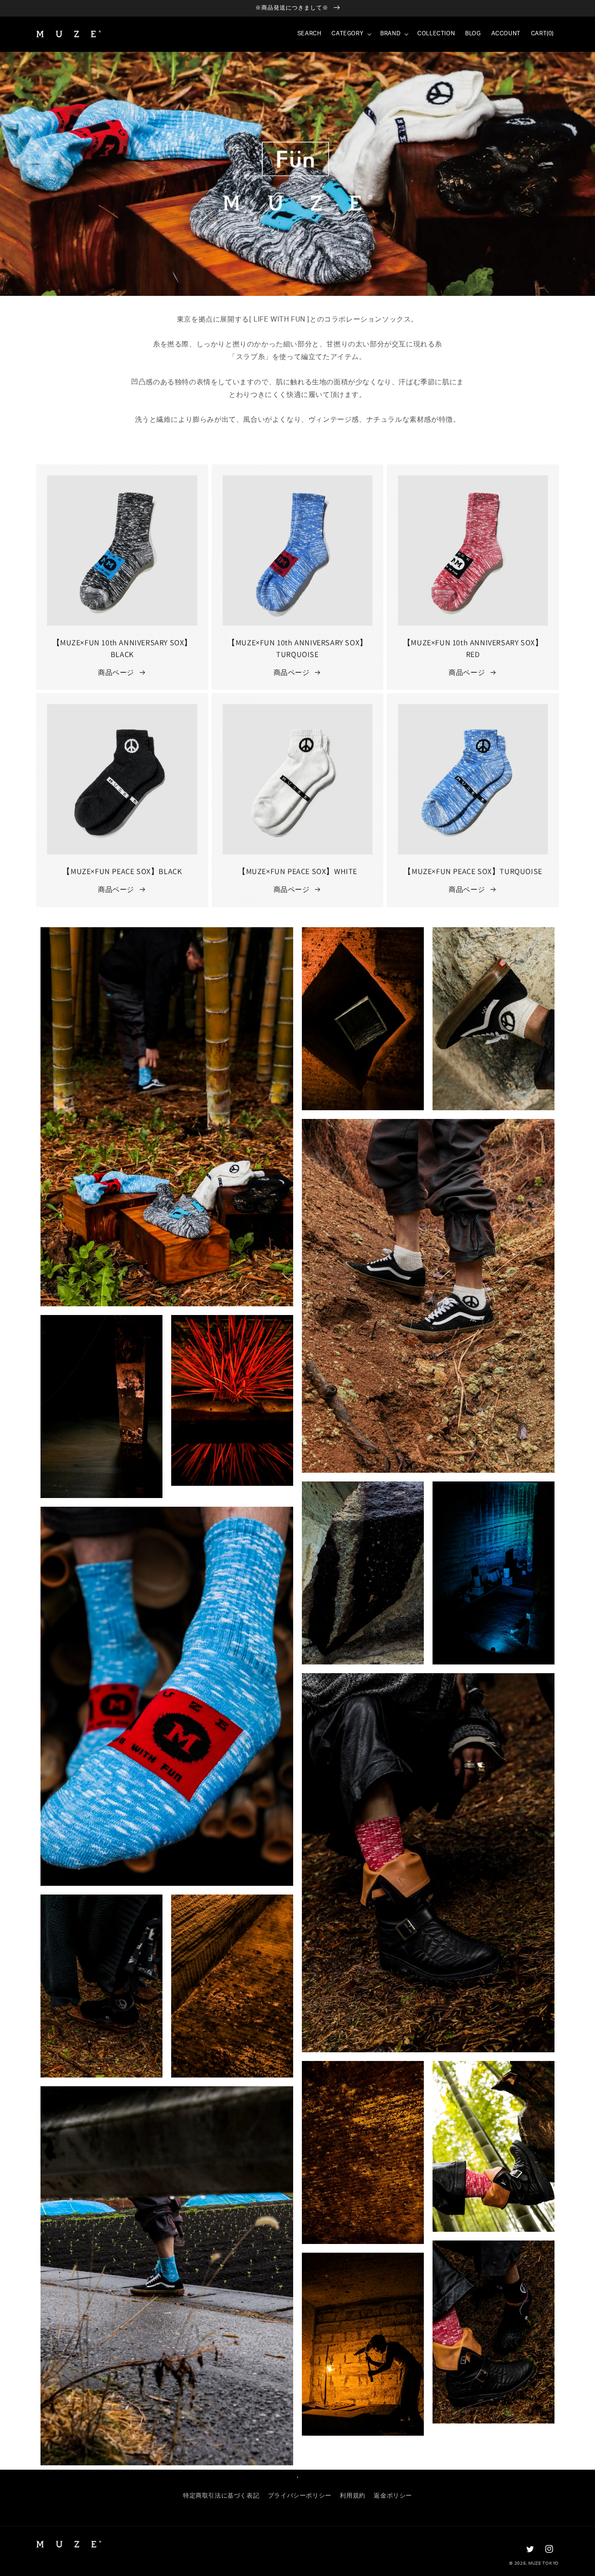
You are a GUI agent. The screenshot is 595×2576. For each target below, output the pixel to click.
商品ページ (116, 673)
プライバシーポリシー (300, 2496)
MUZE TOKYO (544, 2563)
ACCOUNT (506, 34)
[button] (351, 34)
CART (542, 34)
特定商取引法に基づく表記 (221, 2496)
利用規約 (352, 2496)
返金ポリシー (393, 2496)
